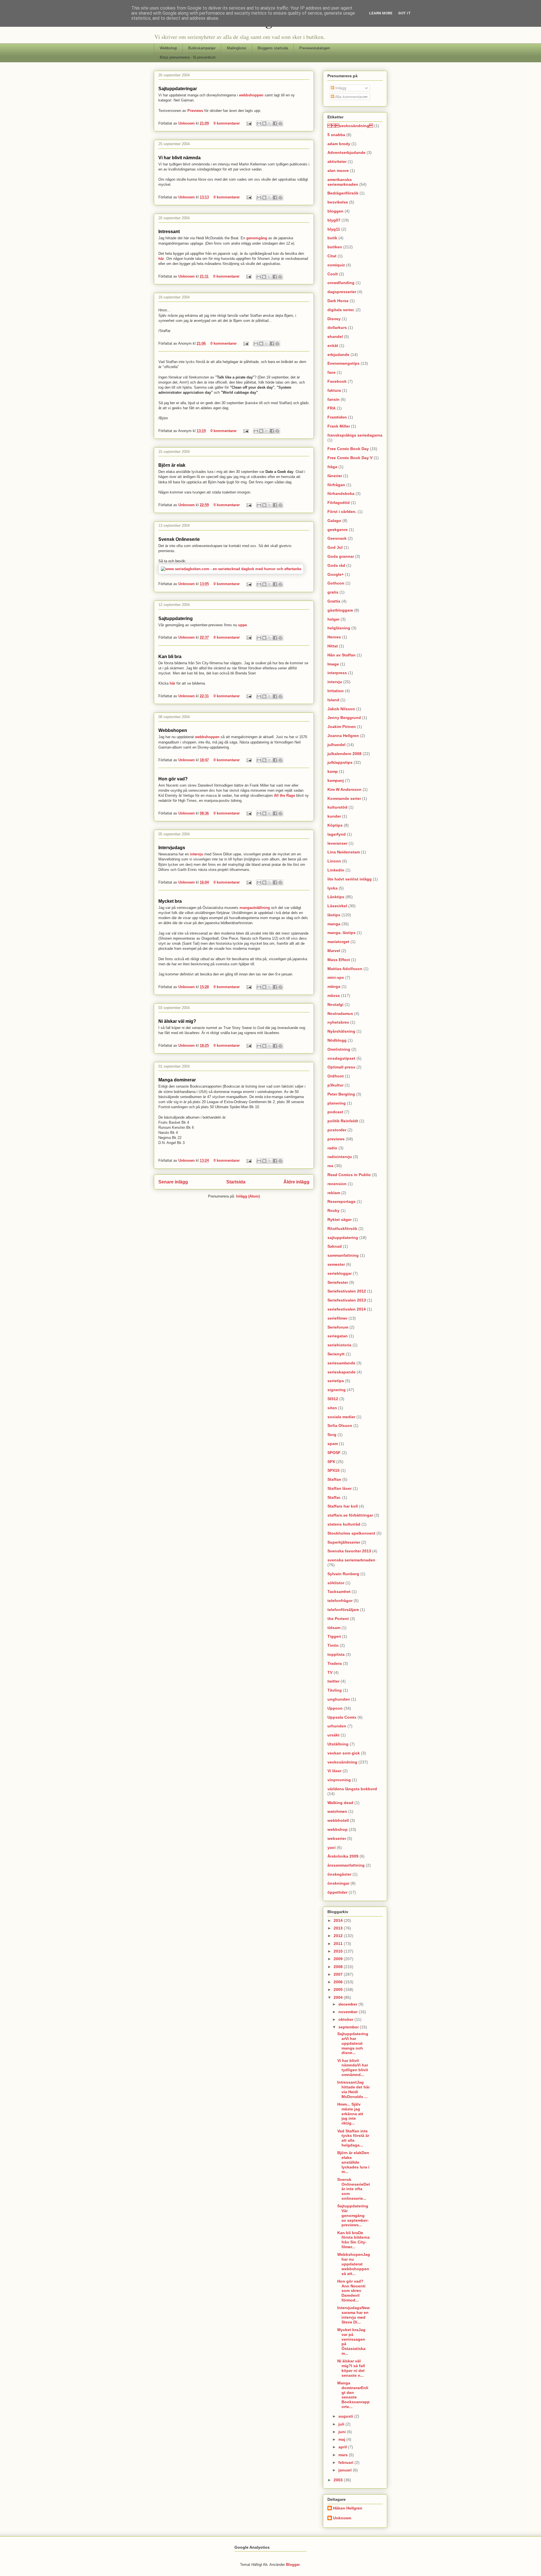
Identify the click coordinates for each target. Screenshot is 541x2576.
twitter (333, 1681)
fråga (332, 467)
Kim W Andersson (344, 789)
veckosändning (350, 126)
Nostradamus (340, 1013)
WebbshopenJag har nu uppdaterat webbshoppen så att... (354, 2264)
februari (346, 2462)
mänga (334, 986)
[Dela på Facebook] (275, 123)
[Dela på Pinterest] (280, 123)
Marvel (334, 951)
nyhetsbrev (338, 1022)
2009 (339, 1959)
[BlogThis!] (264, 123)
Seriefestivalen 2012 (347, 1291)
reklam (334, 1193)
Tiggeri (334, 1636)
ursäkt (333, 1735)
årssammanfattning (346, 1865)
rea (330, 1166)
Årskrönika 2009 (343, 1856)
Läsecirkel (337, 906)
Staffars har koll (343, 1506)
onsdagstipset (341, 1058)
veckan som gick (344, 1753)
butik (332, 238)
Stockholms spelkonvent (351, 1533)
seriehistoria (339, 1345)
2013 (339, 1928)
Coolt (333, 274)
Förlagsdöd (339, 503)
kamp (333, 771)
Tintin (333, 1645)
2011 (339, 1944)
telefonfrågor (340, 1601)
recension (337, 1184)
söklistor (336, 1583)
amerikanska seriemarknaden (343, 182)
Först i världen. (342, 512)
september (349, 2027)
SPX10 (333, 1470)
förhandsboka (341, 493)
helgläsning (339, 628)
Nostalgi (335, 1004)
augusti (346, 2416)
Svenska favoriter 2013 (349, 1551)
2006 (339, 1982)
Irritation (336, 691)
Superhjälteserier (344, 1542)
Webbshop (168, 48)
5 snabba (336, 135)
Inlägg (340, 88)
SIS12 (333, 1399)
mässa (334, 995)
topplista (336, 1654)
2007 (339, 1974)
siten (332, 1408)
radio (332, 1148)
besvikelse (338, 202)
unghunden (339, 1699)
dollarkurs (337, 327)
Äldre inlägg (296, 1182)
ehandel (335, 337)
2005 (339, 1989)
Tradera (335, 1663)
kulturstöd (337, 807)
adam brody (339, 144)
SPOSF (334, 1453)
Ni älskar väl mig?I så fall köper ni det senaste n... (351, 2368)
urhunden (337, 1726)
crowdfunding (341, 283)
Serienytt (336, 1354)
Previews (196, 111)
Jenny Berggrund (344, 718)
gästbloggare (340, 610)
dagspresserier (342, 292)
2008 (339, 1967)
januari (346, 2470)
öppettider (337, 1892)
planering (337, 1103)
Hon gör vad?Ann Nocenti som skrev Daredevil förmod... (351, 2291)
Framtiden (337, 417)
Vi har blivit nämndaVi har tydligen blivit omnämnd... (353, 2068)
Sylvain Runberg (343, 1574)
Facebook (337, 381)
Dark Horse (338, 301)
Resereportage (342, 1201)
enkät (333, 346)
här (161, 259)
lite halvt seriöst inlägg (350, 879)
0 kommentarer (227, 123)
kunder (334, 816)
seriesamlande (341, 1363)
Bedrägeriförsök (343, 193)
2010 (339, 1951)
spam (333, 1444)
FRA (332, 408)
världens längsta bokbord (352, 1789)
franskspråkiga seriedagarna (355, 435)
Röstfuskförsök (342, 1229)
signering (337, 1390)
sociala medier (341, 1417)
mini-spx (336, 977)
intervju (197, 854)
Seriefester (338, 1282)
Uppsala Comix (342, 1717)
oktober (346, 2019)
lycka (332, 888)
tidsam (334, 1628)
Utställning (338, 1744)
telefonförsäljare (343, 1610)
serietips (336, 1381)
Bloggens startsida (273, 48)
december (348, 2004)
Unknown (187, 123)
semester (336, 1264)
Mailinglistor (237, 48)
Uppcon (335, 1708)
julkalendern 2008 (344, 754)
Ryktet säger (340, 1220)
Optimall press (341, 1067)
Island (333, 700)
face (332, 372)
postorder (337, 1130)
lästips (334, 915)
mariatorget (338, 942)
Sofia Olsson (340, 1426)
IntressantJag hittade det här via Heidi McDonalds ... (353, 2089)
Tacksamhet (339, 1592)
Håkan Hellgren (348, 2508)
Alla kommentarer (350, 97)
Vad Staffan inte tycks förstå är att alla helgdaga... (353, 2138)
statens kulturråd (344, 1524)
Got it (404, 13)
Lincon (334, 861)
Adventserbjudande (346, 152)
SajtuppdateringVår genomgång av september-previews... (353, 2215)
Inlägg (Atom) (248, 1196)
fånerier (335, 476)
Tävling (335, 1690)
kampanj (336, 780)
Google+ (336, 574)
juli (342, 2424)
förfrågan (336, 485)
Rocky (333, 1210)
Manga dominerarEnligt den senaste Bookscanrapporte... (353, 2395)
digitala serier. (341, 310)
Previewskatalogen (315, 48)
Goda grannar (341, 556)
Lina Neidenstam (344, 852)
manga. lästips (342, 933)
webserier (337, 1838)
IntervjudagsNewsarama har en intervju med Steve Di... (353, 2315)
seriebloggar (340, 1273)
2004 (339, 1997)
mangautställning (255, 908)
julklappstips (340, 762)
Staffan (334, 1479)
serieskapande (342, 1372)
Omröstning (339, 1049)
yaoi (332, 1847)
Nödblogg (337, 1040)
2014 (339, 1920)
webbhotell (338, 1820)
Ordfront (336, 1076)
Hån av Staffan (342, 655)
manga (334, 924)
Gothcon (336, 583)
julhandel (336, 745)
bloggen (335, 211)
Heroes (334, 637)
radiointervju (340, 1157)
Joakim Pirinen (342, 727)
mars (344, 2455)
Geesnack (337, 538)
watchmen (337, 1811)
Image (333, 664)
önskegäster (339, 1874)
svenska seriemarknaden (351, 1560)
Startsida (236, 1182)
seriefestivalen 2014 (347, 1309)
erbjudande (338, 355)
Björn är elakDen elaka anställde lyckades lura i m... (353, 2162)
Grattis (334, 601)
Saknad (335, 1246)
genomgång (257, 238)
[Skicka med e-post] (259, 123)
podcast (335, 1112)
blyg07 (334, 220)
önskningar (338, 1883)
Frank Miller (339, 426)
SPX (331, 1462)
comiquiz (336, 265)
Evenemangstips (343, 363)
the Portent (338, 1619)
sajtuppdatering (343, 1238)
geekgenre (338, 530)
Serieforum (338, 1327)
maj (342, 2439)
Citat (332, 256)
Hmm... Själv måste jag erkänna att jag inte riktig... (350, 2114)
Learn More (381, 13)
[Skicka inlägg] (249, 123)
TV (330, 1672)
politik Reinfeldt (343, 1121)
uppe (242, 625)
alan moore (338, 171)
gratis (333, 592)
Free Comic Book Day (348, 449)
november (349, 2012)
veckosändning (342, 1762)
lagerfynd (337, 834)
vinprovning (339, 1780)
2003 (339, 2480)
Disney (334, 319)
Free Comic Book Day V (350, 458)
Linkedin (336, 870)
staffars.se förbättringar (350, 1515)
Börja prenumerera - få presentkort (188, 57)
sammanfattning (343, 1255)
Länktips (336, 897)
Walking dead (340, 1803)
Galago (334, 521)
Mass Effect (339, 960)
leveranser (337, 843)
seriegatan (338, 1336)
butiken (335, 247)
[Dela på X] (270, 123)
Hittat (333, 646)
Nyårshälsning (341, 1031)
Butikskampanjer (202, 48)
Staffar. (334, 1497)
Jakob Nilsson (341, 709)
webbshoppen (251, 95)
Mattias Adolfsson (345, 969)
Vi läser (334, 1771)
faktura (334, 390)
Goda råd (336, 565)
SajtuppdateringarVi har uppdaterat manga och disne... (353, 2043)
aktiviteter (337, 161)
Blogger (293, 2565)
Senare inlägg (173, 1182)
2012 (339, 1936)
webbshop (338, 1829)
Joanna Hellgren (343, 736)
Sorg (332, 1435)
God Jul (335, 547)
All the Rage (284, 795)
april (343, 2447)
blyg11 (334, 229)
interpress (337, 673)
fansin (333, 399)
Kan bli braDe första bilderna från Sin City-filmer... (353, 2240)
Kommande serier (344, 798)
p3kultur (335, 1085)
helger (333, 619)
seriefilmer (337, 1318)
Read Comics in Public (349, 1175)
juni (343, 2432)
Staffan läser (340, 1488)
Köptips (335, 825)
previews (336, 1139)
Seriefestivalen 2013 (347, 1300)
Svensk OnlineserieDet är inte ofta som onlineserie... (354, 2189)
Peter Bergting (341, 1094)
